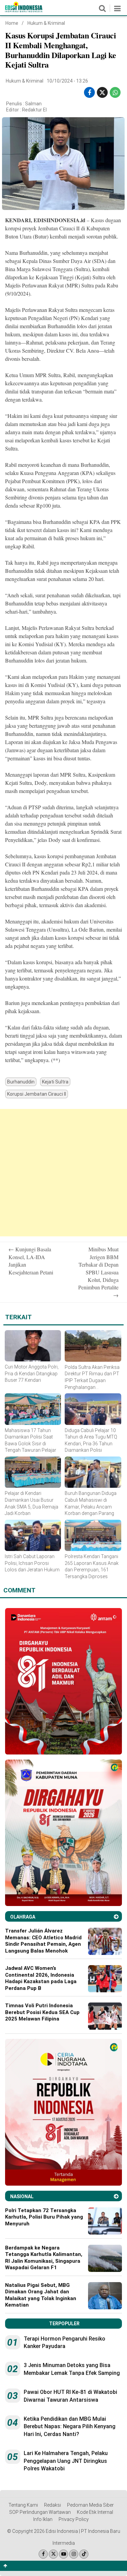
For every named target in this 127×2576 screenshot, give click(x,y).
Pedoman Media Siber (90, 2505)
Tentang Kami (23, 2505)
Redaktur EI (34, 110)
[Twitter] (53, 2554)
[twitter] (102, 93)
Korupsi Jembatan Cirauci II (37, 1094)
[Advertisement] (63, 1173)
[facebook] (89, 93)
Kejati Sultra (55, 1082)
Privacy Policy (74, 2519)
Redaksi (52, 2505)
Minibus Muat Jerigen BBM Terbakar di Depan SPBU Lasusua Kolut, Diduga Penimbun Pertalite (98, 1272)
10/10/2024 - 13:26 (67, 81)
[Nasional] (116, 2196)
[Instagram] (74, 2554)
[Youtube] (63, 2554)
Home (12, 23)
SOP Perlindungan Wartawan (40, 2512)
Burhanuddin (21, 1082)
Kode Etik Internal (95, 2512)
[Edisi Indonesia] (24, 11)
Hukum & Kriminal (46, 23)
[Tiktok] (84, 2554)
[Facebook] (43, 2554)
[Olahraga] (116, 1917)
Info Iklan (43, 2519)
